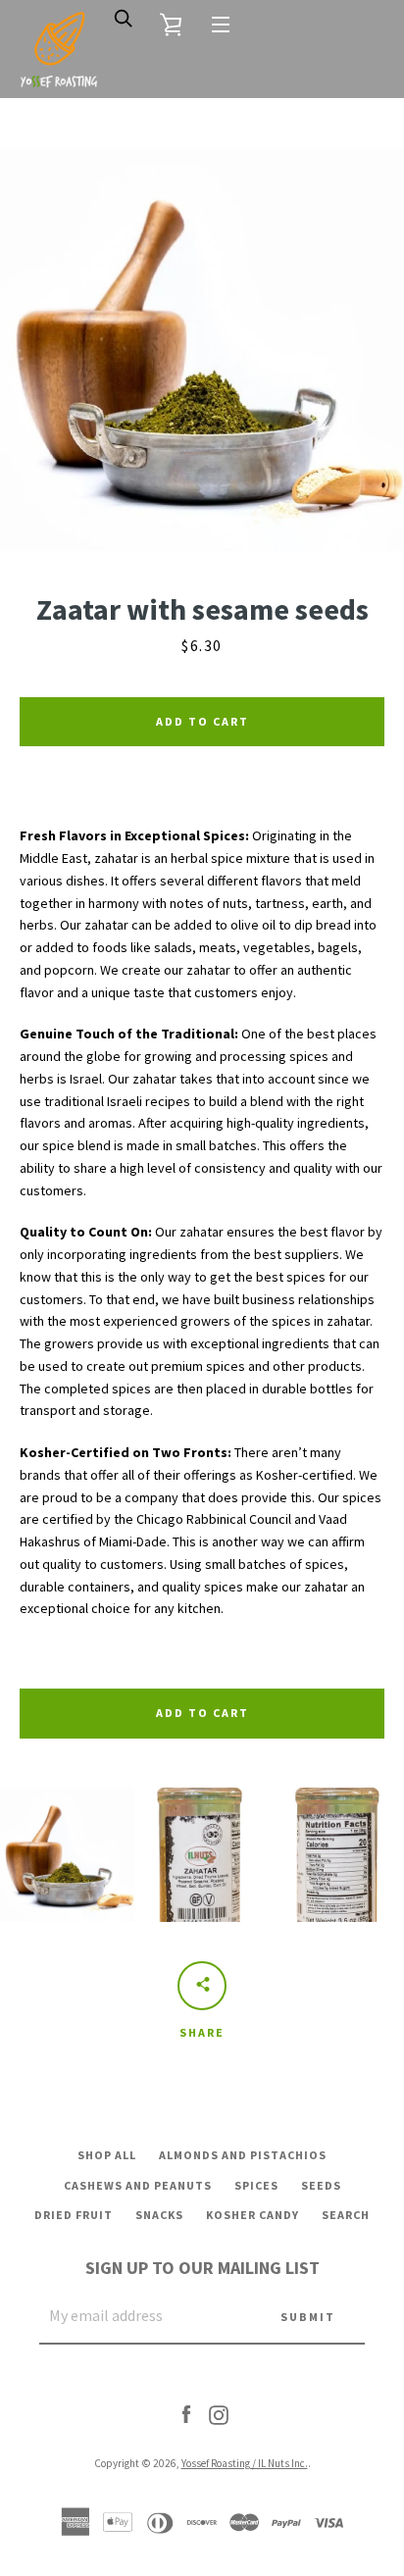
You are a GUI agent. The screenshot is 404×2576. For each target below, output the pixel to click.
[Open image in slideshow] (202, 349)
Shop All (107, 2155)
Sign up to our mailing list (202, 2268)
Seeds (321, 2185)
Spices (256, 2185)
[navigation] (221, 25)
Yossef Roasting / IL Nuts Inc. (245, 2463)
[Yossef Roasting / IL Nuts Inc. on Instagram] (219, 2414)
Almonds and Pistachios (243, 2155)
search (346, 2215)
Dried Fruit (74, 2215)
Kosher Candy (252, 2215)
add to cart (202, 1713)
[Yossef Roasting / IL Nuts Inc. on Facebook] (186, 2414)
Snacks (159, 2215)
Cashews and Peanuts (138, 2185)
